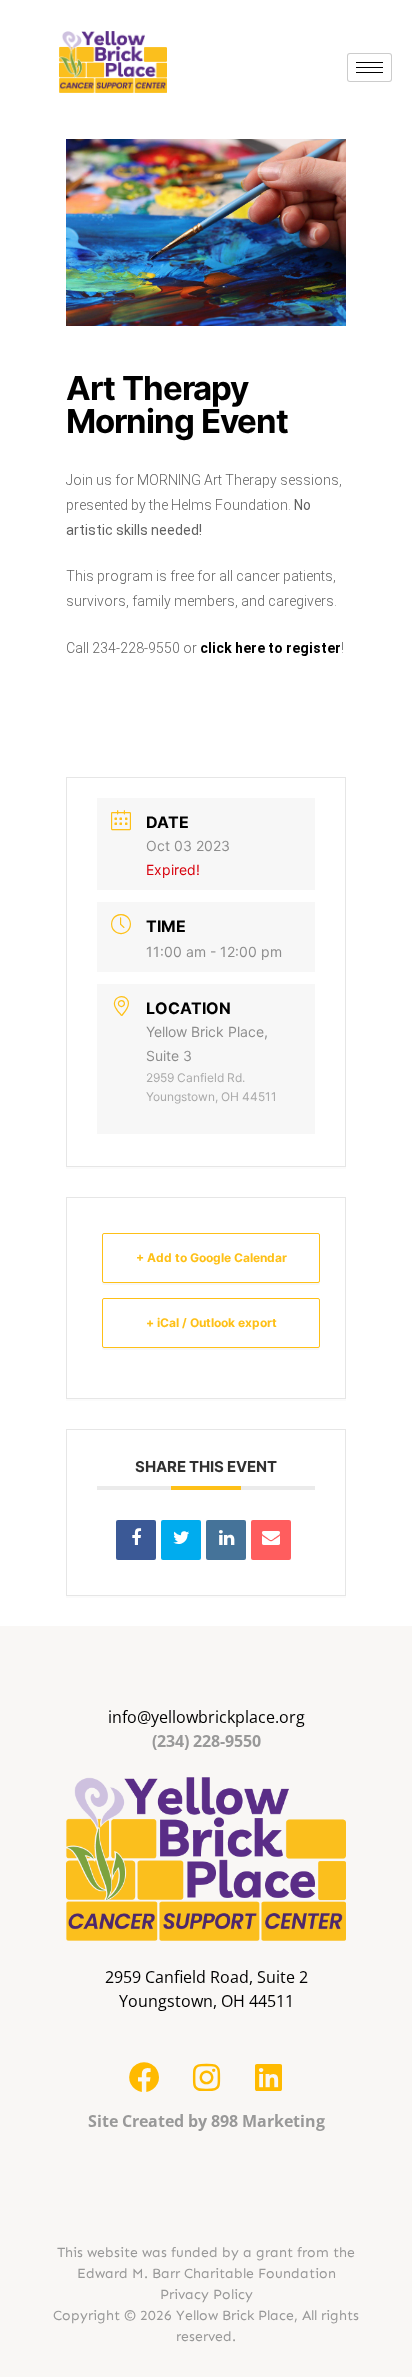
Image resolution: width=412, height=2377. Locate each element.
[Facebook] (144, 2078)
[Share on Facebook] (136, 1540)
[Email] (271, 1540)
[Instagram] (206, 2078)
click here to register (270, 648)
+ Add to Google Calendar (211, 1257)
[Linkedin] (226, 1540)
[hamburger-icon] (369, 67)
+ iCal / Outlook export (211, 1322)
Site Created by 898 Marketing (206, 2121)
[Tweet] (181, 1540)
